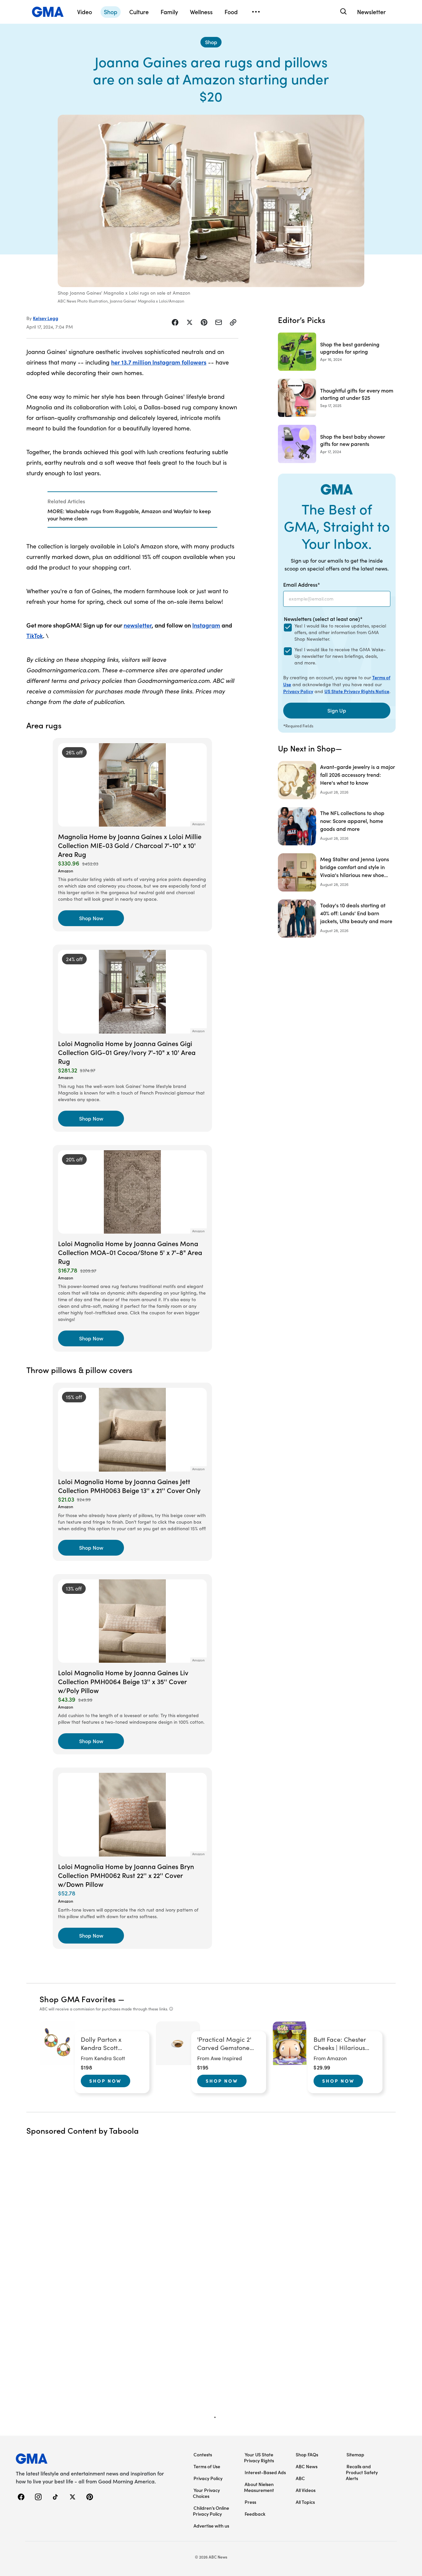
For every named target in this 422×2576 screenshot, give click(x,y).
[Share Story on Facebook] (175, 322)
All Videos (306, 2490)
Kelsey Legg (46, 318)
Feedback (255, 2514)
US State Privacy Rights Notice (357, 691)
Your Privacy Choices (206, 2493)
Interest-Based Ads (265, 2472)
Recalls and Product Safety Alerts (362, 2472)
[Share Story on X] (190, 322)
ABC (300, 2478)
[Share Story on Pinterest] (204, 322)
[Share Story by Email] (219, 322)
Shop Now (105, 2081)
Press (250, 2502)
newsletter (138, 625)
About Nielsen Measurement (259, 2487)
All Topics (305, 2502)
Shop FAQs (307, 2454)
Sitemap (355, 2454)
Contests (203, 2454)
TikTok (35, 636)
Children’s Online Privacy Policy (211, 2511)
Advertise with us (211, 2526)
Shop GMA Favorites (78, 1999)
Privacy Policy (298, 691)
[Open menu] (256, 12)
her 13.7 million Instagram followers (159, 362)
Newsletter (371, 12)
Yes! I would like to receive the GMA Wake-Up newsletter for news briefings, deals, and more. (340, 656)
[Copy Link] (233, 322)
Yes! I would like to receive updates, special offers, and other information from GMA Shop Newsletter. (340, 632)
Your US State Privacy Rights (259, 2457)
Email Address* (302, 584)
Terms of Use (207, 2466)
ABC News (307, 2466)
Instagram (206, 625)
